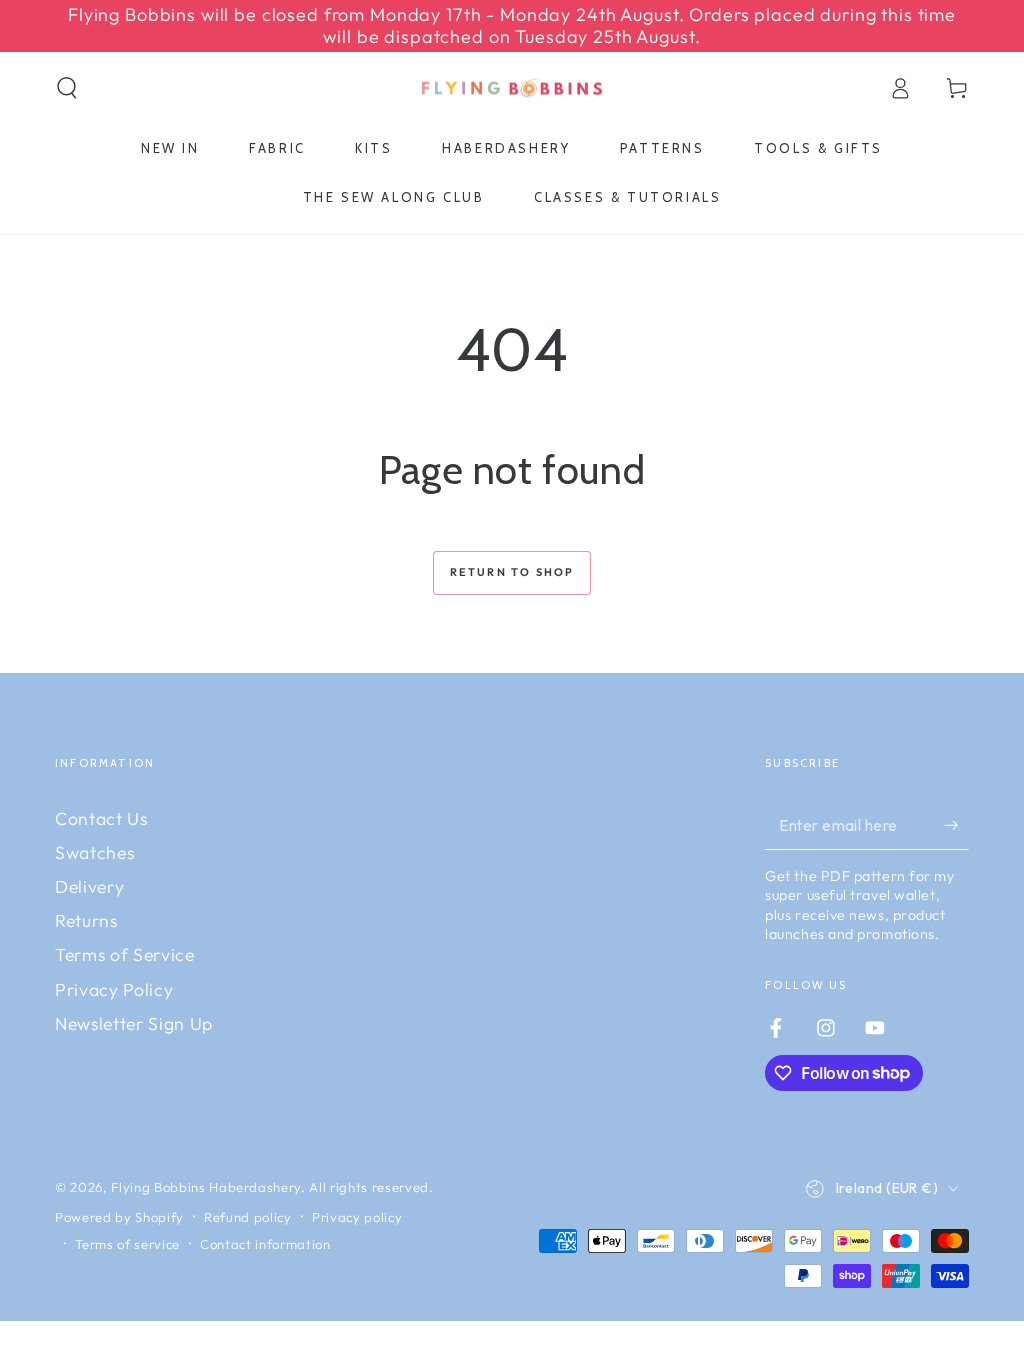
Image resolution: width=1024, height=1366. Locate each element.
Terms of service (127, 1244)
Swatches (94, 852)
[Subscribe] (956, 825)
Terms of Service (125, 954)
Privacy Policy (114, 989)
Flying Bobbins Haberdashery (206, 1187)
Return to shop (512, 572)
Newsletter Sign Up (134, 1023)
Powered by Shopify (119, 1217)
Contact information (265, 1244)
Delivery (89, 886)
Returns (86, 920)
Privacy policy (357, 1217)
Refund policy (248, 1217)
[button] (67, 88)
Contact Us (101, 818)
